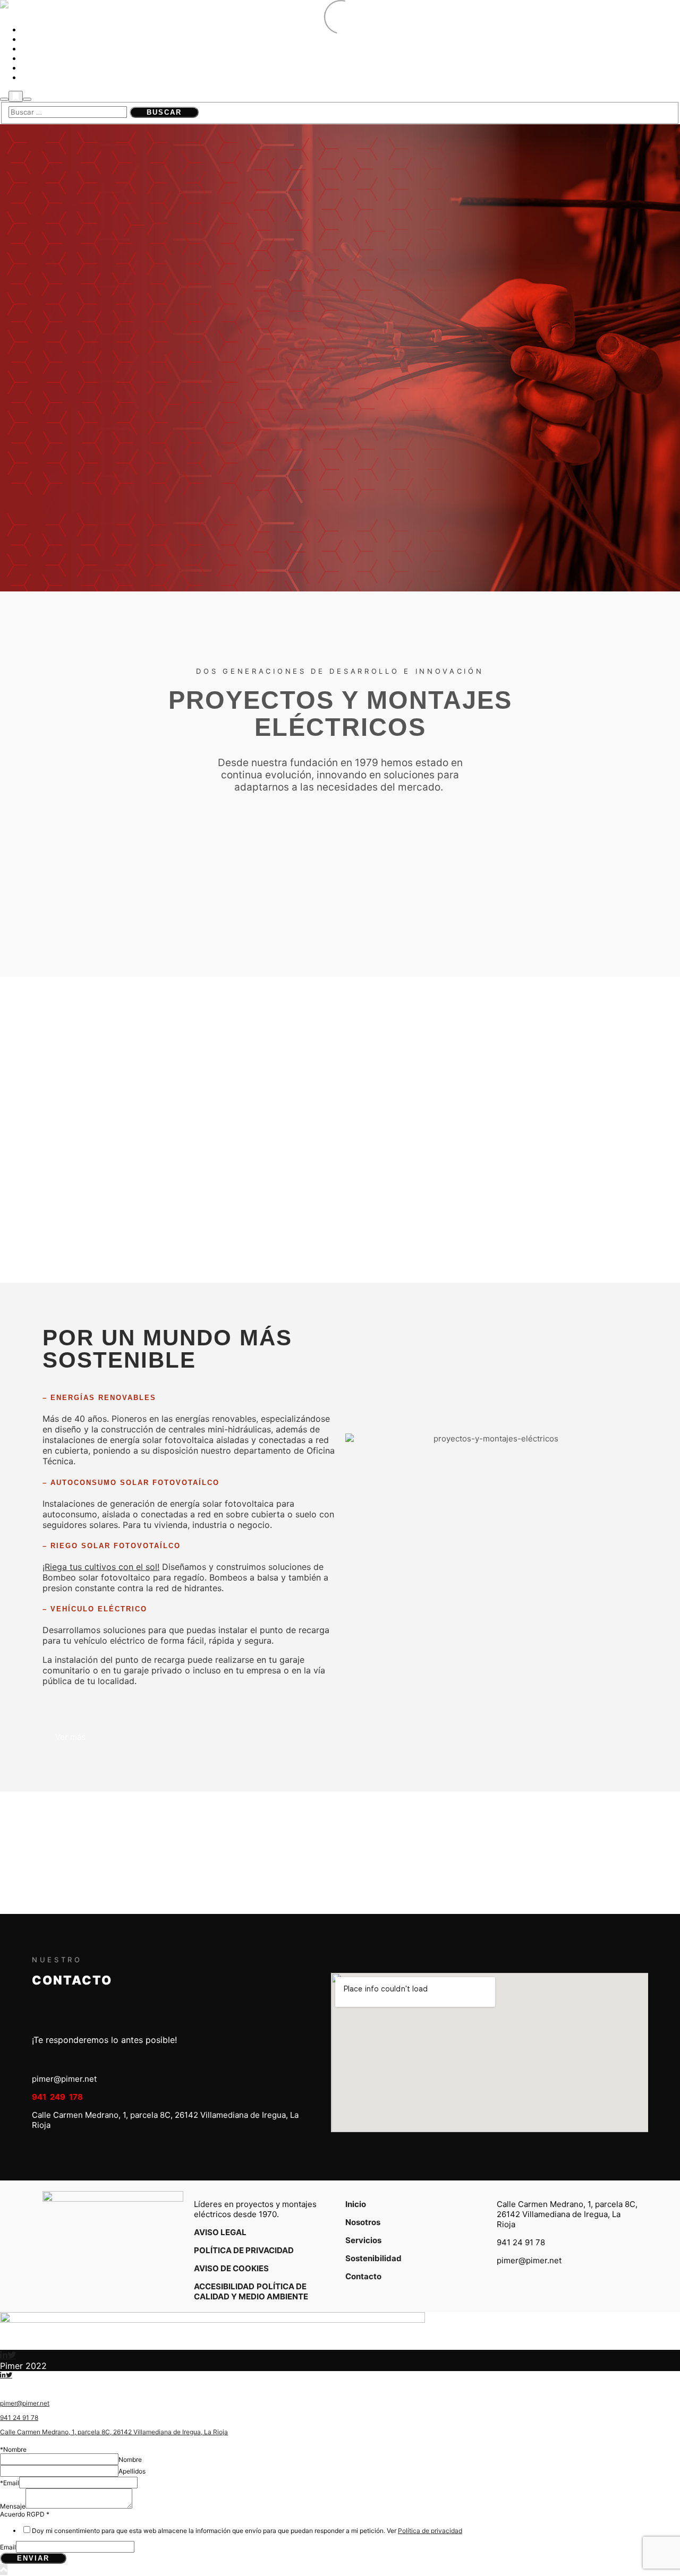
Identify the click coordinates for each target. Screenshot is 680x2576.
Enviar (33, 2558)
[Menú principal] (27, 99)
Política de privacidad (430, 2531)
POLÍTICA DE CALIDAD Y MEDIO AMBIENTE (251, 2291)
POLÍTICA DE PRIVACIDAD (244, 2250)
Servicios (363, 2240)
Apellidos (132, 2471)
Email (8, 2547)
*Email (10, 2483)
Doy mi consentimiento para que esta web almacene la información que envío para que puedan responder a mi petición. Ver (247, 2531)
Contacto (363, 2276)
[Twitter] (12, 2355)
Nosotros (363, 2222)
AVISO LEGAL (220, 2232)
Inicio (356, 2204)
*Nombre (13, 2449)
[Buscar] (4, 99)
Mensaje (13, 2506)
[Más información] (16, 96)
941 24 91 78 (19, 2418)
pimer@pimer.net (25, 2403)
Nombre (130, 2459)
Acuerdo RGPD (25, 2514)
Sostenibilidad (373, 2258)
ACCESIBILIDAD (224, 2286)
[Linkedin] (4, 2355)
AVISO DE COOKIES (231, 2268)
